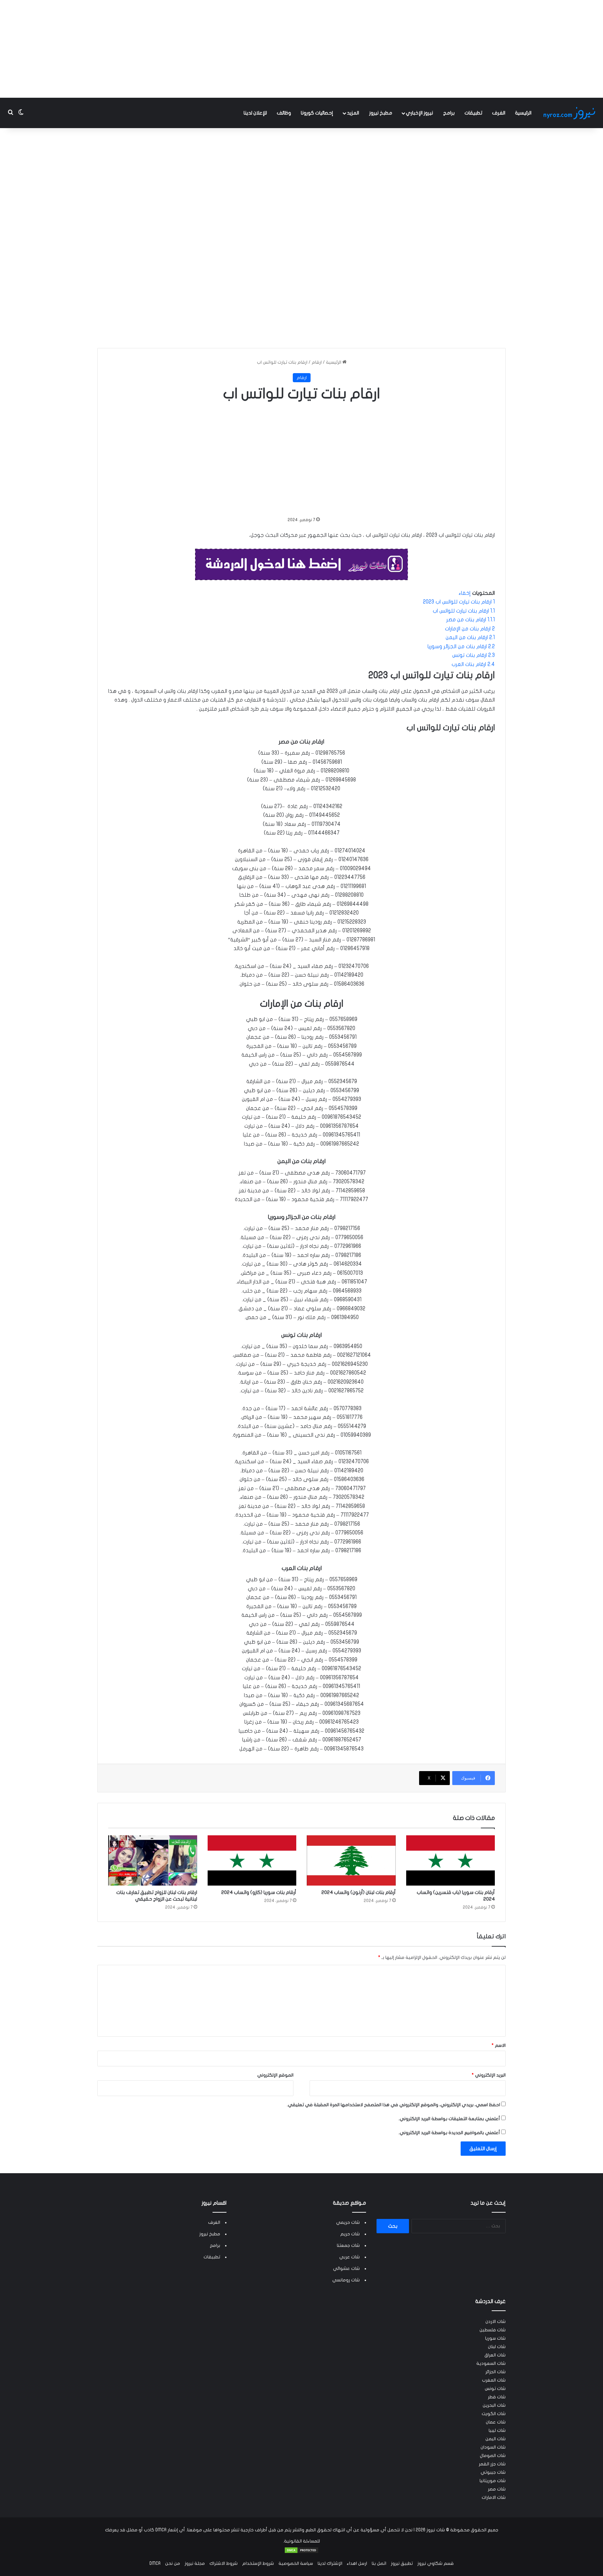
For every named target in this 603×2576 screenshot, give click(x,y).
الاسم (499, 2045)
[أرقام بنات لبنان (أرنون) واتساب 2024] (351, 1860)
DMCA (155, 2563)
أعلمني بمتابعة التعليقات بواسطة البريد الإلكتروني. (449, 2119)
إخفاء (465, 593)
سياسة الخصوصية (296, 2563)
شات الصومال (493, 2456)
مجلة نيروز (195, 2563)
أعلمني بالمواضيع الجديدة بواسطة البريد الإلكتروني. (449, 2133)
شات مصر (497, 2489)
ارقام (317, 362)
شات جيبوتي (493, 2472)
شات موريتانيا (493, 2481)
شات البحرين (494, 2405)
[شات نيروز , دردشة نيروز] (571, 113)
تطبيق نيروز (402, 2563)
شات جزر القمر (492, 2464)
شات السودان (493, 2447)
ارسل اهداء (357, 2563)
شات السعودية (491, 2363)
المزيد (353, 113)
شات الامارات (494, 2497)
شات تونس (495, 2389)
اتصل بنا (379, 2563)
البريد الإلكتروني (489, 2075)
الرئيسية (523, 113)
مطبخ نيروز (381, 113)
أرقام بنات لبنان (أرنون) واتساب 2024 (359, 1892)
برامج (449, 113)
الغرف (499, 113)
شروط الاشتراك (224, 2563)
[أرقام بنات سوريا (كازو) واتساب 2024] (252, 1860)
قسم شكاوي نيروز (435, 2563)
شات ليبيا (497, 2430)
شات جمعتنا (348, 2245)
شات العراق (495, 2355)
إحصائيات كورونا (317, 113)
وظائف (284, 113)
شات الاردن (496, 2322)
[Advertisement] (301, 49)
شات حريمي (348, 2222)
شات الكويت (494, 2414)
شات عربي (349, 2257)
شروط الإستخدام (258, 2563)
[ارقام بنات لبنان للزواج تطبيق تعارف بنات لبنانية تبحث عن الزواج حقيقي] (153, 1860)
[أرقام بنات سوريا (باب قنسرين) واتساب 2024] (451, 1860)
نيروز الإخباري (419, 113)
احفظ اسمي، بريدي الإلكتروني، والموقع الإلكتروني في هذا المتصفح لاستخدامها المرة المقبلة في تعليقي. (393, 2105)
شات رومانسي (346, 2280)
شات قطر (497, 2397)
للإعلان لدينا (255, 113)
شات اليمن (496, 2439)
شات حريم (350, 2234)
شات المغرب (494, 2380)
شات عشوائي (346, 2268)
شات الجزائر (496, 2372)
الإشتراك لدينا (330, 2563)
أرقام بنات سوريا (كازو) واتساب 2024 (259, 1892)
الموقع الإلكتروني (275, 2075)
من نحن (173, 2563)
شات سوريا (495, 2338)
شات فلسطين (493, 2330)
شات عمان (496, 2422)
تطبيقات (473, 113)
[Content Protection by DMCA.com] (301, 2552)
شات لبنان (497, 2347)
